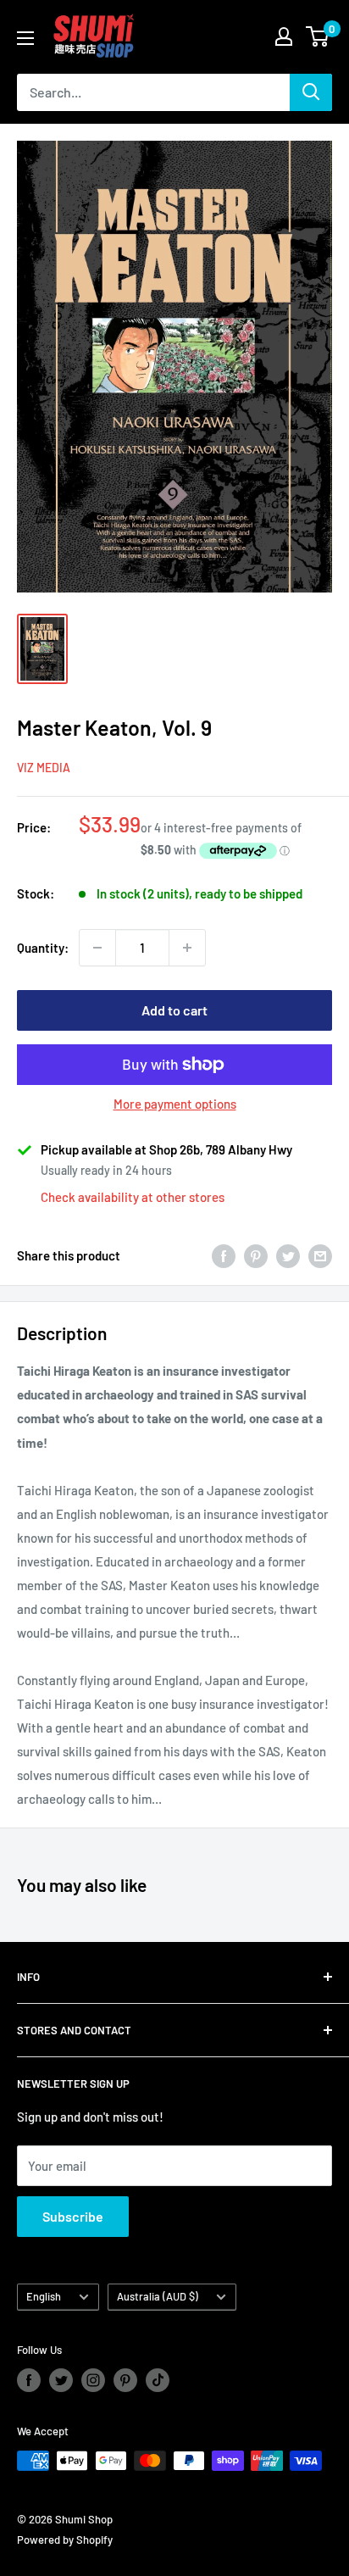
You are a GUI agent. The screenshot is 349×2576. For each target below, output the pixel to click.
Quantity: (43, 948)
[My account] (284, 36)
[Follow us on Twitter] (61, 2380)
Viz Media (44, 768)
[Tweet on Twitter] (288, 1255)
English (44, 2296)
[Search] (311, 92)
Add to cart (174, 1010)
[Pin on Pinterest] (256, 1255)
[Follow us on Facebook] (29, 2380)
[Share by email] (320, 1255)
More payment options (175, 1104)
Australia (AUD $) (158, 2296)
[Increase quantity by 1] (187, 948)
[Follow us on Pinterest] (125, 2380)
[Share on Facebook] (224, 1255)
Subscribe (73, 2216)
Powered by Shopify (65, 2540)
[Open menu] (25, 38)
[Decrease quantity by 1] (97, 948)
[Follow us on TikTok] (158, 2380)
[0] (318, 36)
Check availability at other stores (133, 1197)
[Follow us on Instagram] (93, 2380)
